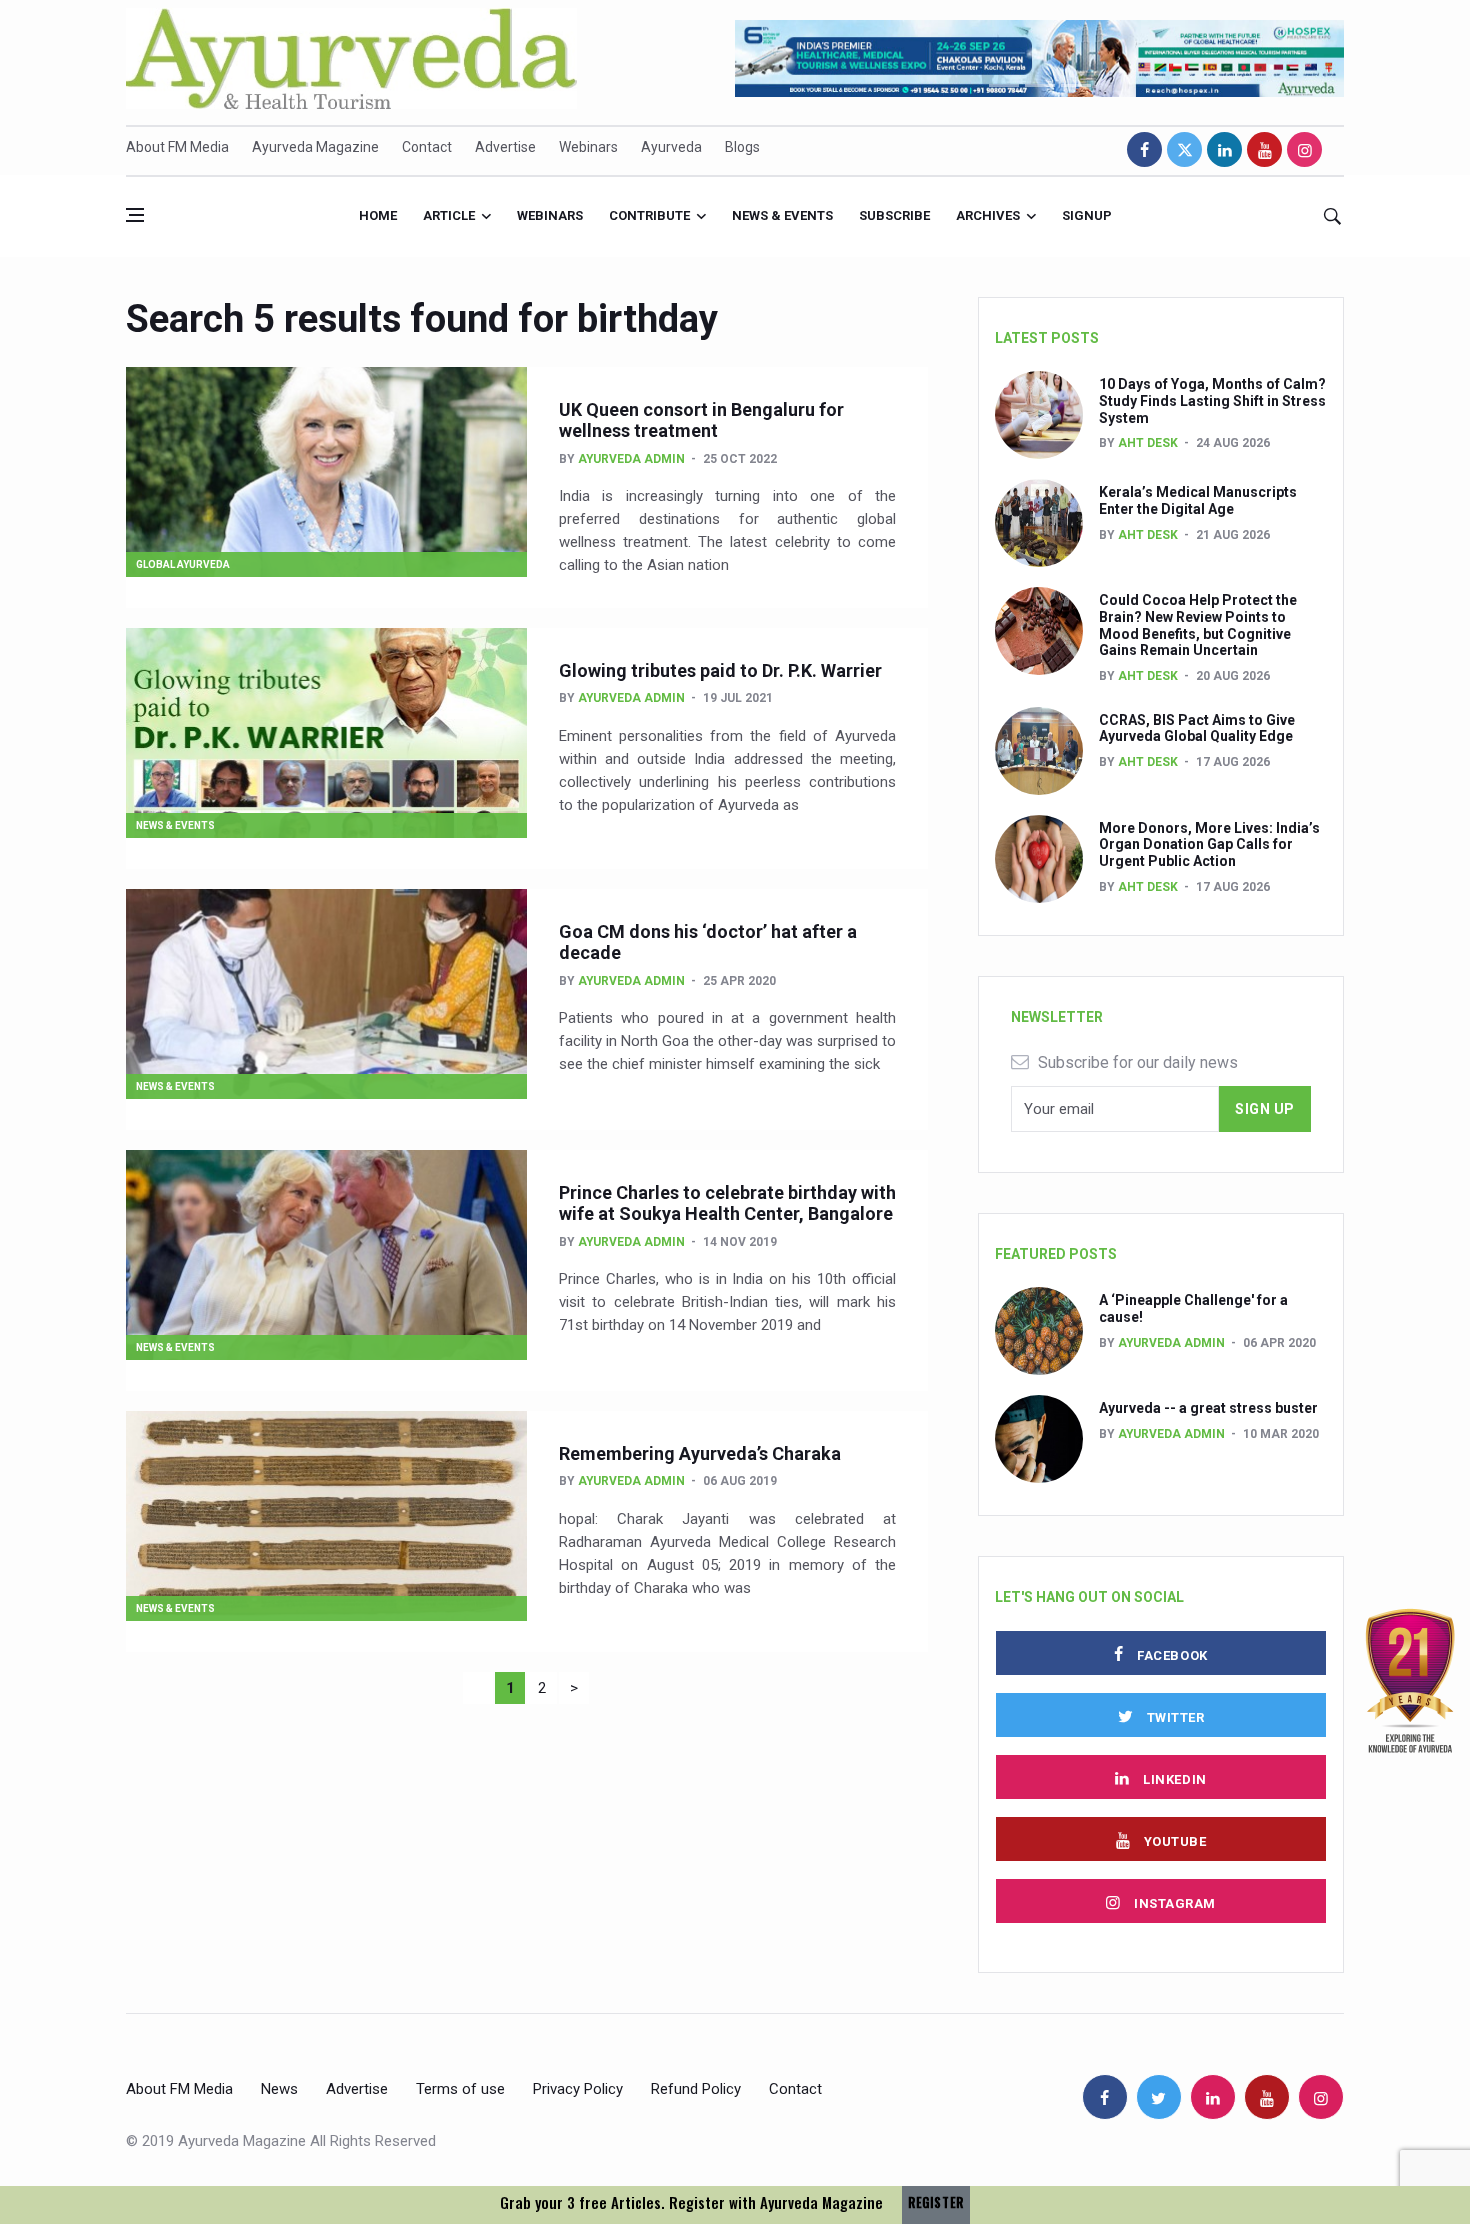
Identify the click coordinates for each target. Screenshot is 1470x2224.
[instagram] (1304, 149)
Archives (988, 215)
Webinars (588, 147)
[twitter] (1184, 149)
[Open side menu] (135, 215)
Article (449, 215)
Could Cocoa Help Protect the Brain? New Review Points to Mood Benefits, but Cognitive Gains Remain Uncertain (1198, 625)
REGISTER (936, 2202)
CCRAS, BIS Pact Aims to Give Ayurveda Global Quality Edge (1197, 728)
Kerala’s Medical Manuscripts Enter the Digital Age (1198, 500)
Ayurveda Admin (631, 459)
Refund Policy (696, 2089)
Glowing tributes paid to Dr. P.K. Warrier (720, 670)
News (279, 2089)
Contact (427, 147)
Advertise (505, 147)
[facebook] (1144, 149)
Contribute (649, 215)
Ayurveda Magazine (315, 147)
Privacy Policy (578, 2089)
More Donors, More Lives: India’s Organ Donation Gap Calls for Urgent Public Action (1209, 845)
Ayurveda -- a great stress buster (1208, 1408)
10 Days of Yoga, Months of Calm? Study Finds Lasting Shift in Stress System (1212, 401)
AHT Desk (1148, 443)
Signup (1087, 215)
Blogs (742, 147)
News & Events (782, 215)
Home (378, 215)
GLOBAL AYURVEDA (183, 564)
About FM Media (177, 147)
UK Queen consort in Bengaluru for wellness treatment (701, 420)
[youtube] (1264, 149)
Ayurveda (671, 147)
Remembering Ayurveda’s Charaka (700, 1453)
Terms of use (460, 2089)
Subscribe (894, 215)
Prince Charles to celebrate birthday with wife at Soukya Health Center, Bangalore (727, 1203)
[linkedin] (1224, 149)
